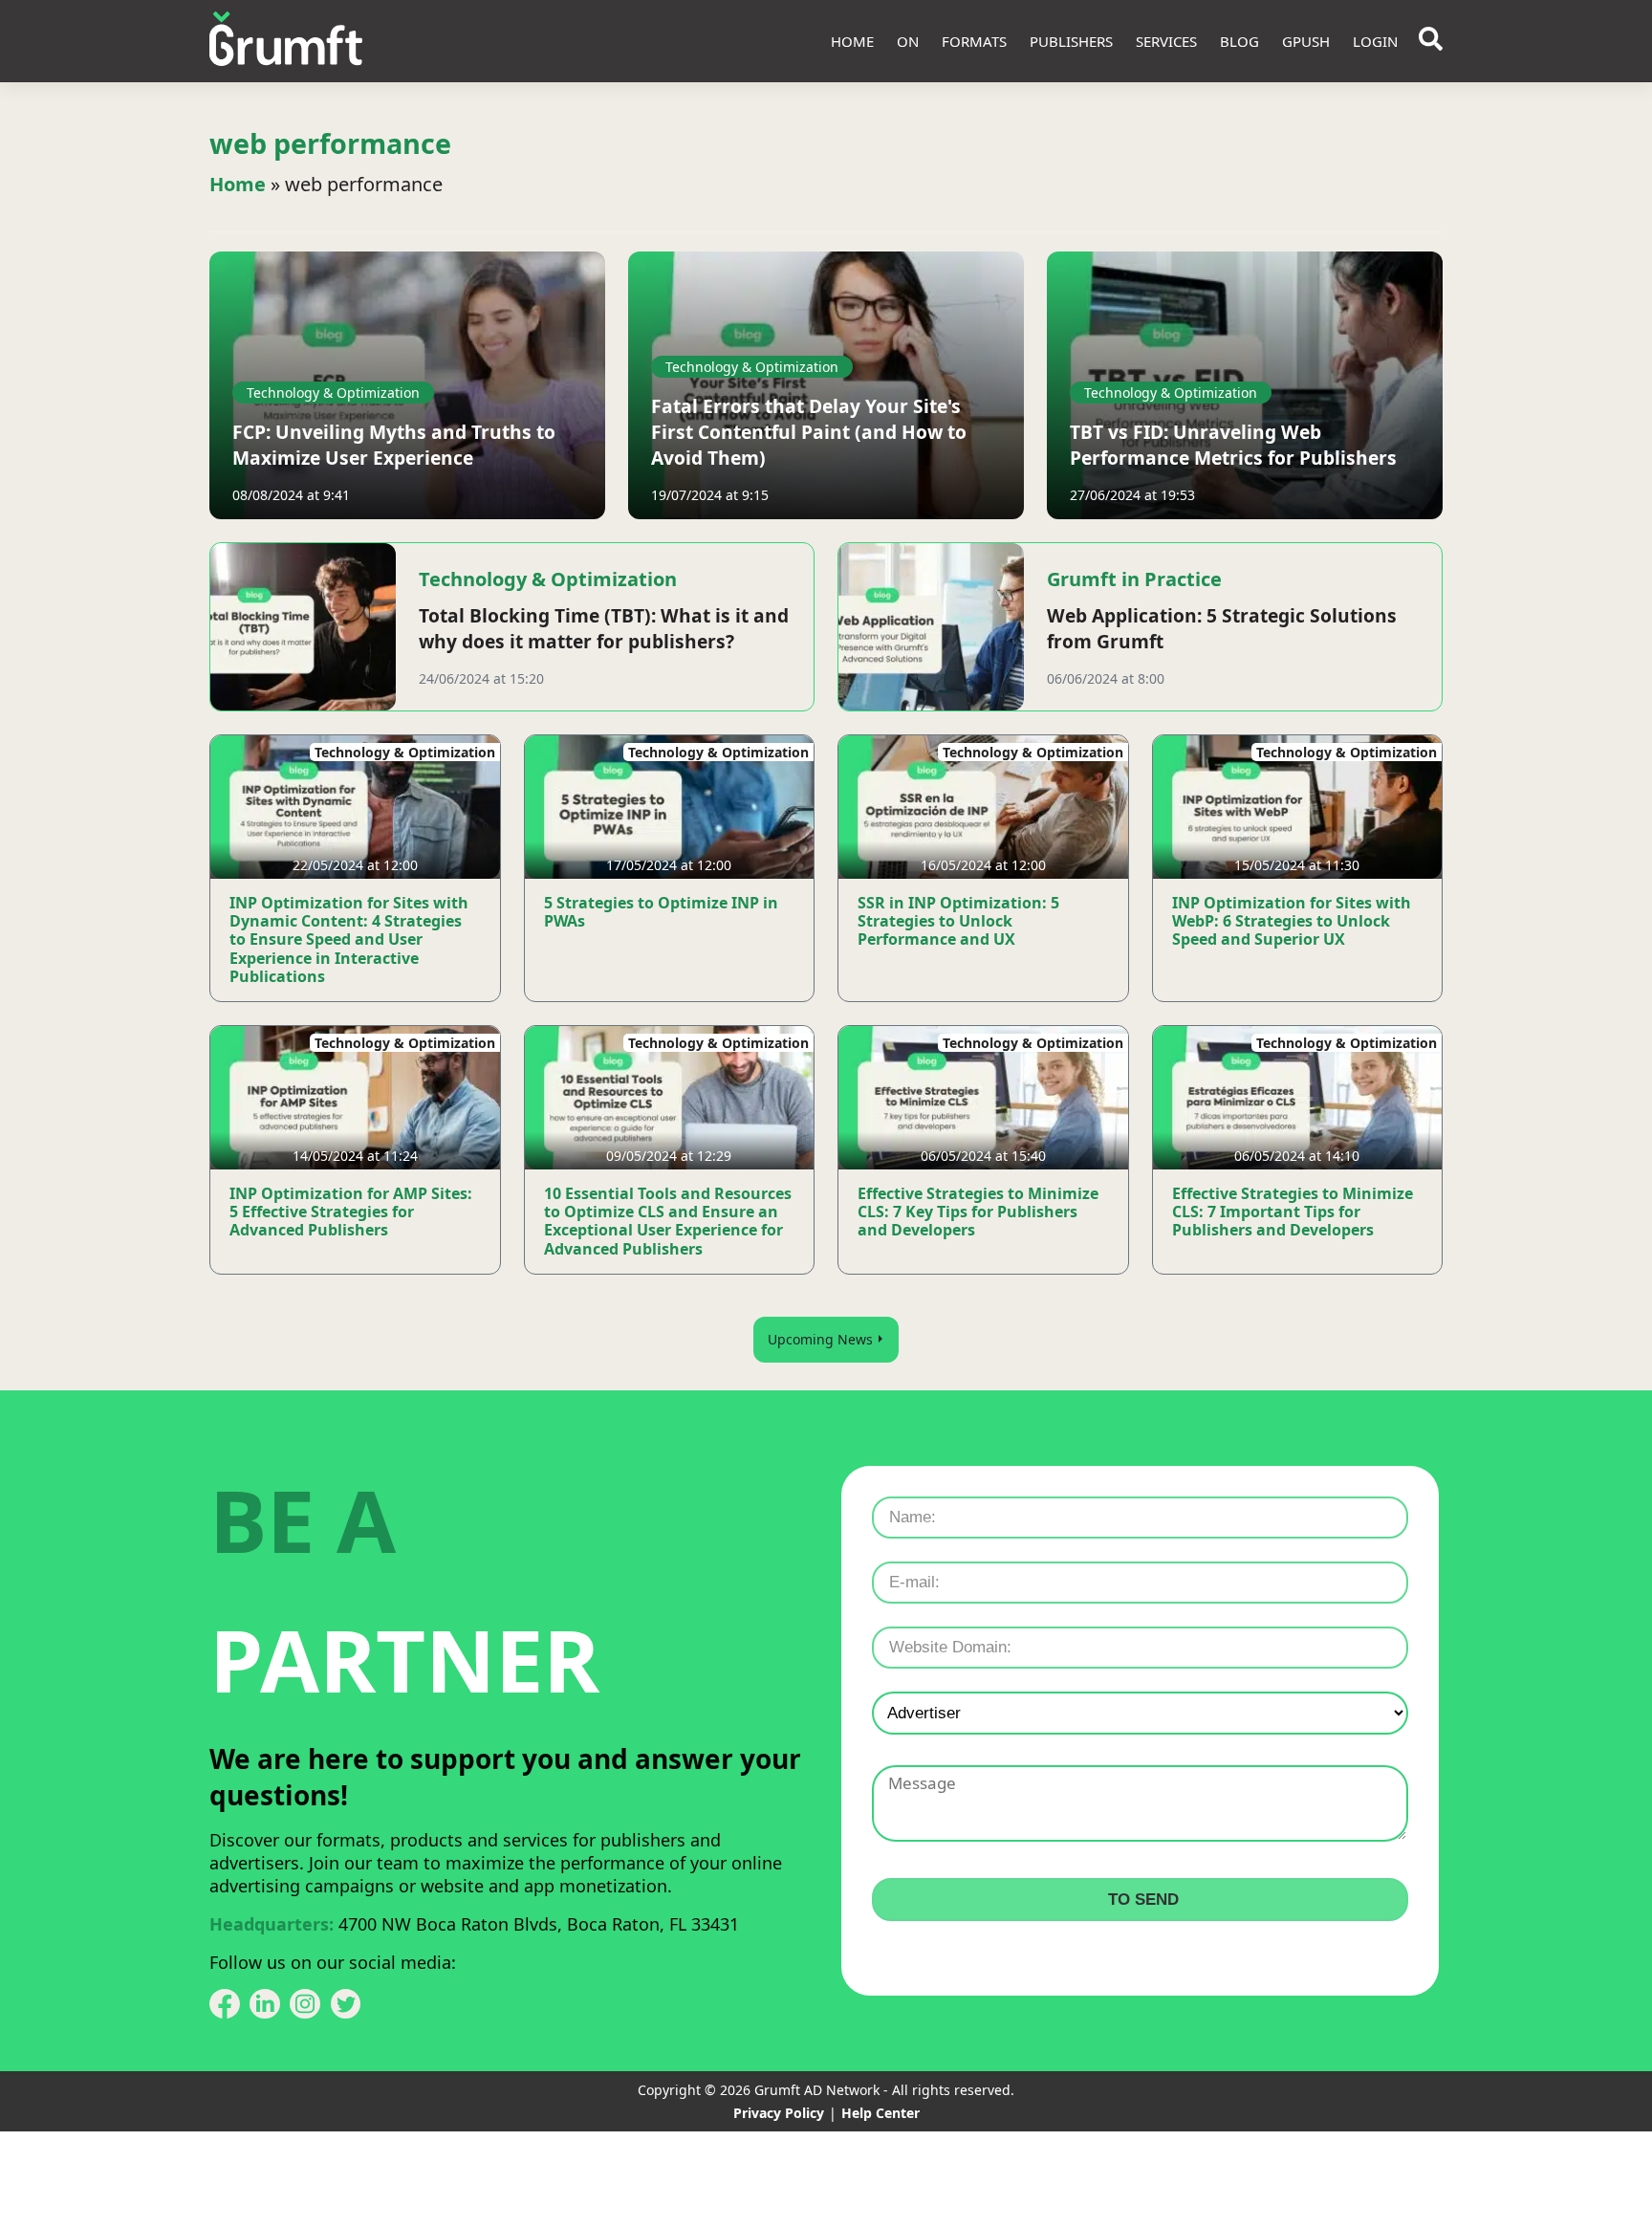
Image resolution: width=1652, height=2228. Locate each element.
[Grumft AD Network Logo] (286, 41)
